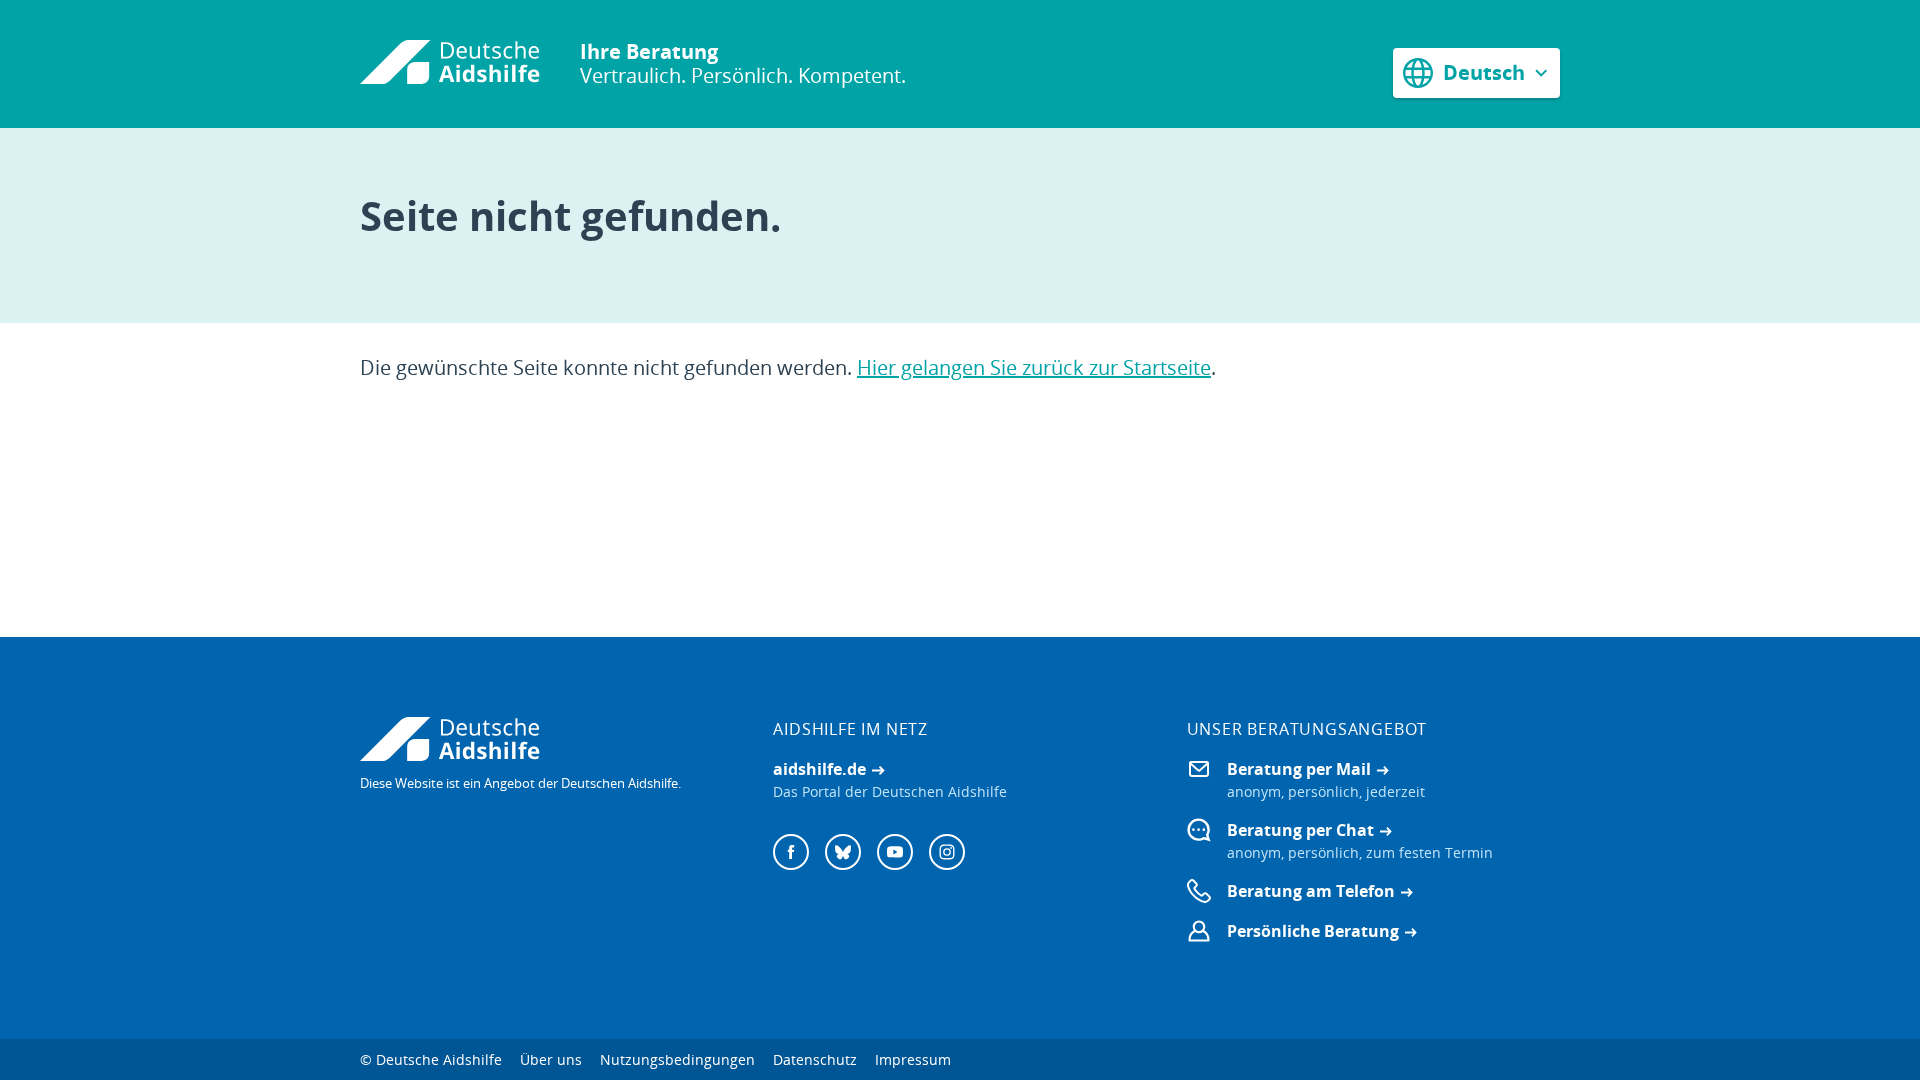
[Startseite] (450, 64)
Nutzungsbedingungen (677, 1059)
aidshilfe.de (819, 769)
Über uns (551, 1059)
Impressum (913, 1059)
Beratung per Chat (1300, 830)
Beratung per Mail (1299, 769)
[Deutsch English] (1476, 72)
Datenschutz (815, 1059)
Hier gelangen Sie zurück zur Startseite (1034, 367)
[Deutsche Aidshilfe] (546, 739)
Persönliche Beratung (1313, 931)
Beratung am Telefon (1311, 891)
